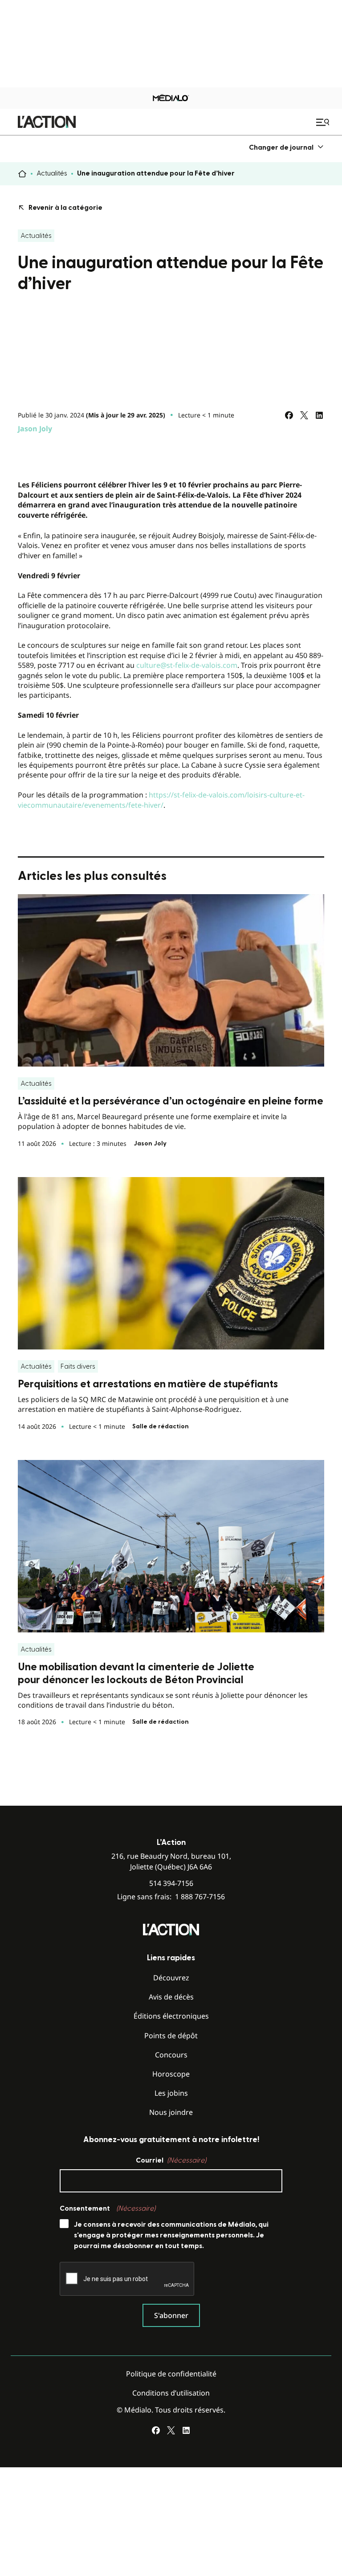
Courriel (171, 2160)
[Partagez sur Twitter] (304, 415)
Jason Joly (35, 429)
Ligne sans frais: (171, 1897)
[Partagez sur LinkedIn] (319, 415)
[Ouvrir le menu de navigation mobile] (324, 122)
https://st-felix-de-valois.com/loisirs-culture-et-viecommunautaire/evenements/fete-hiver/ (161, 800)
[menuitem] (287, 147)
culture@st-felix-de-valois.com (187, 665)
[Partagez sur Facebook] (289, 415)
